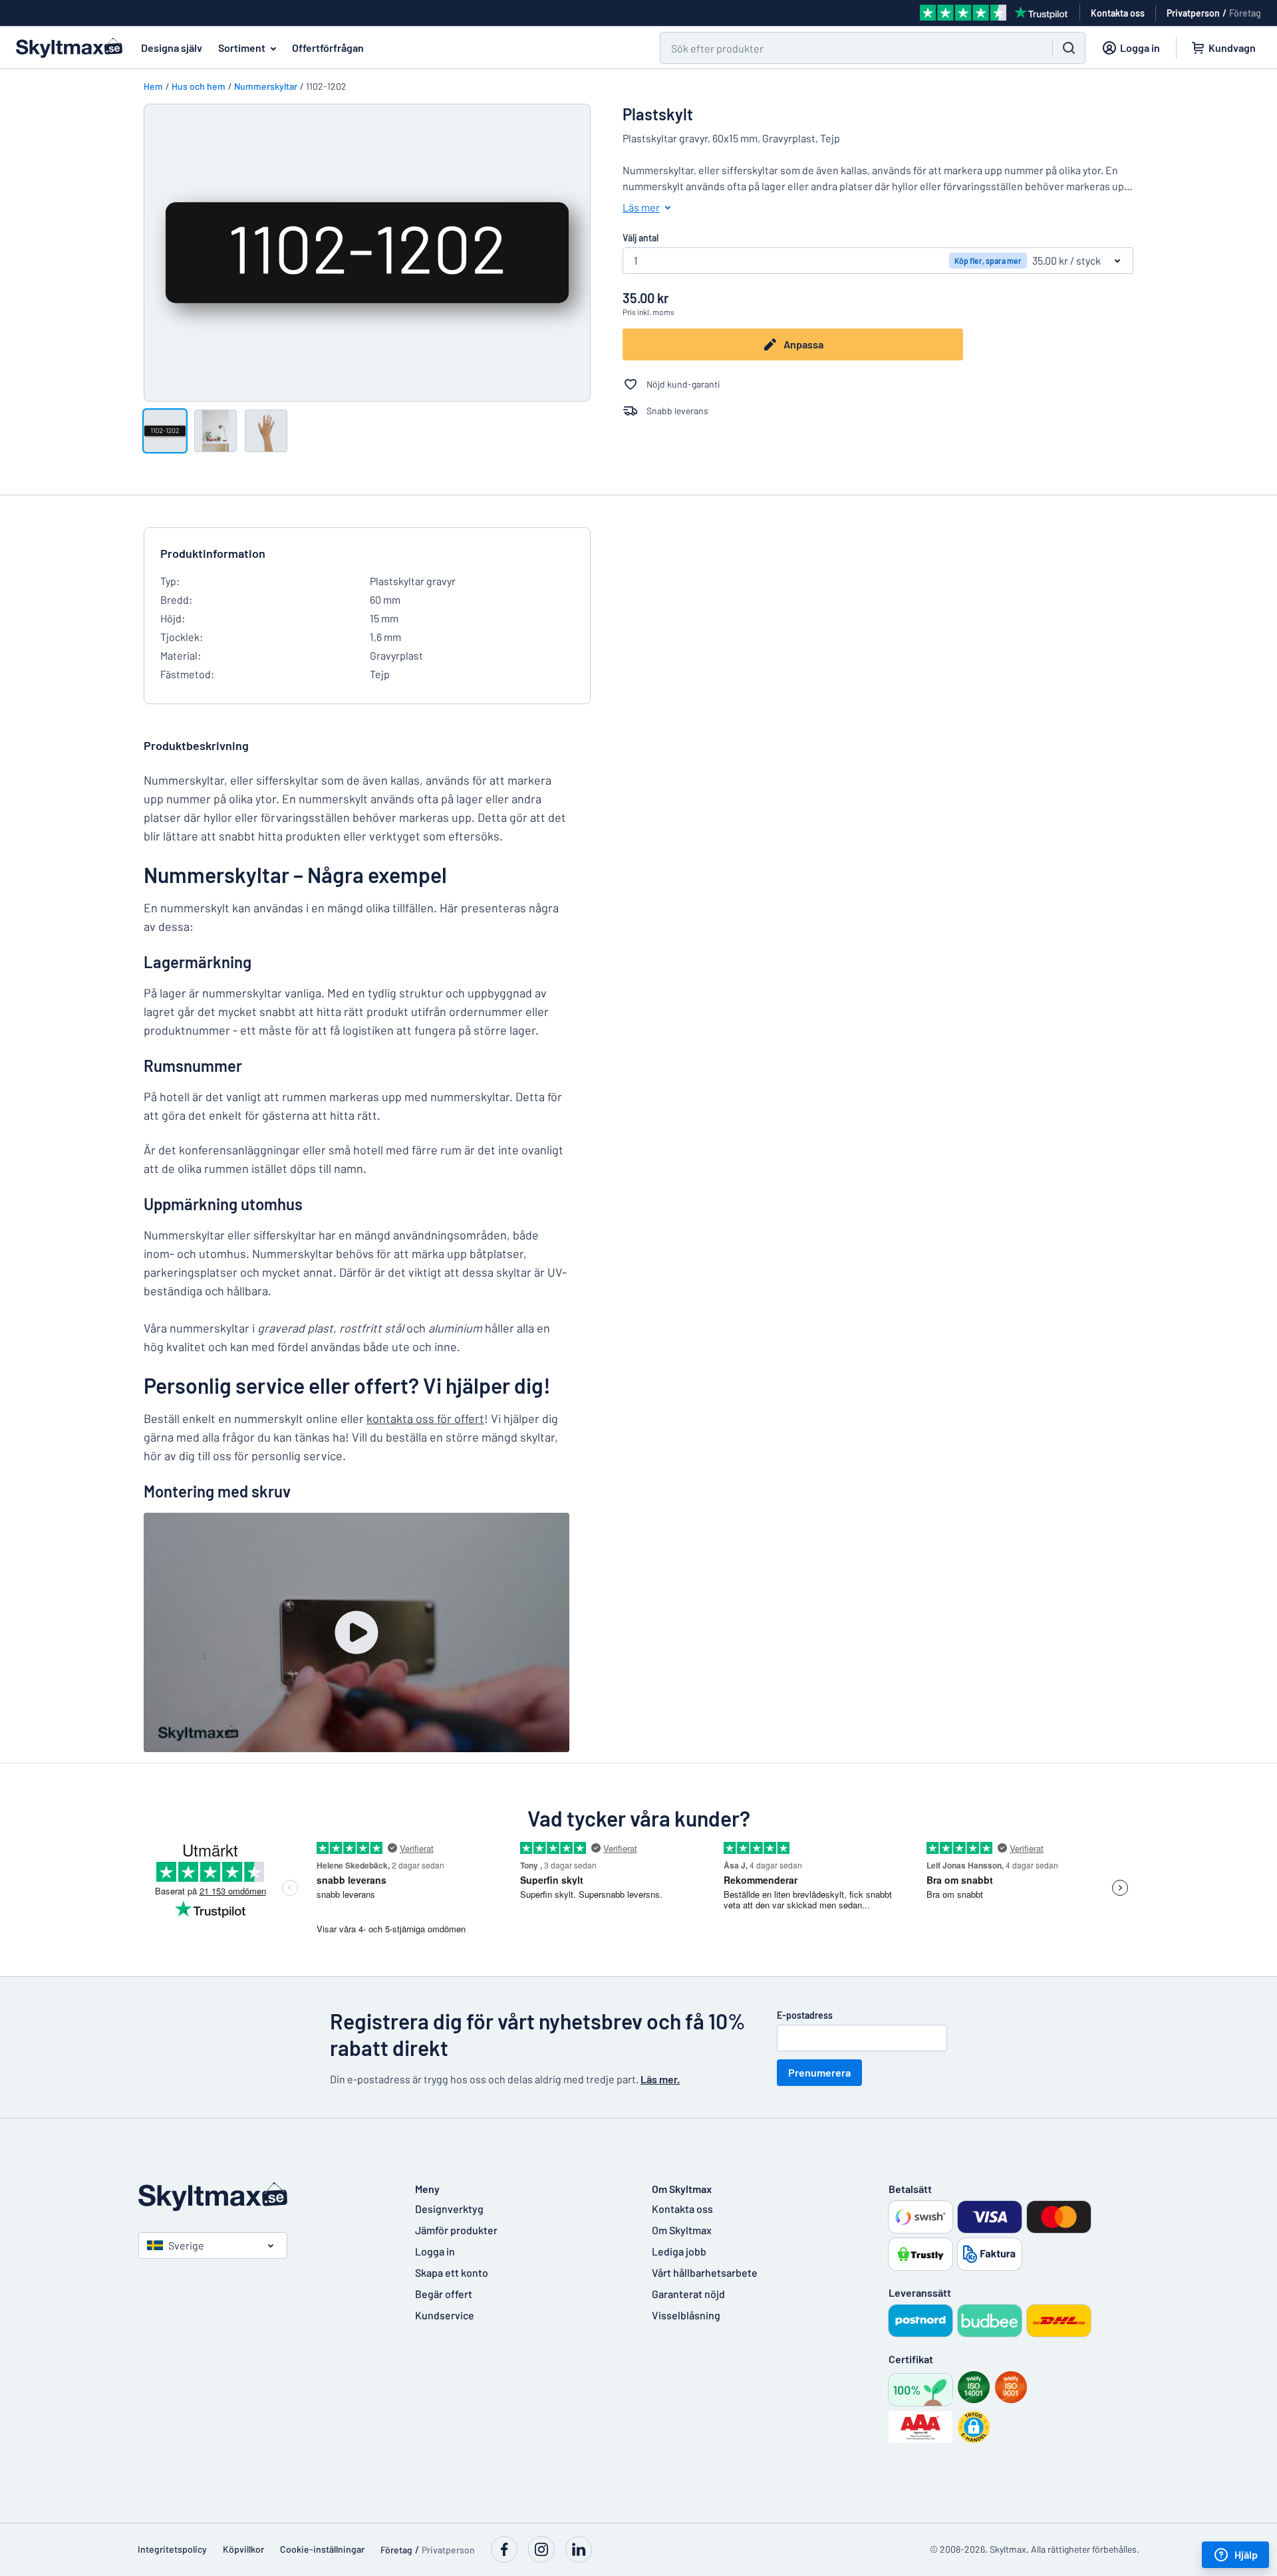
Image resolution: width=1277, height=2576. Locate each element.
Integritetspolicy (172, 2549)
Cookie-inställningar (322, 2549)
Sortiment (242, 48)
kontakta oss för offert (425, 1418)
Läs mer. (660, 2079)
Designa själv (172, 48)
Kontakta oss (682, 2209)
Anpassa (803, 344)
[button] (974, 2427)
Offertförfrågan (328, 48)
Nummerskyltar (266, 86)
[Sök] (1069, 48)
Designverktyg (449, 2209)
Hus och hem (199, 86)
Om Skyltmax (682, 2230)
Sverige (186, 2245)
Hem (153, 86)
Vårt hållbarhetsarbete (705, 2272)
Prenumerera (819, 2072)
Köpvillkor (243, 2549)
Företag (1245, 13)
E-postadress (805, 2015)
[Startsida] (263, 2197)
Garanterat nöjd (688, 2294)
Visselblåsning (686, 2315)
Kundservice (445, 2315)
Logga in (435, 2251)
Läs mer (641, 207)
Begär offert (444, 2294)
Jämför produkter (456, 2230)
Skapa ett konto (452, 2272)
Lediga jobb (679, 2251)
